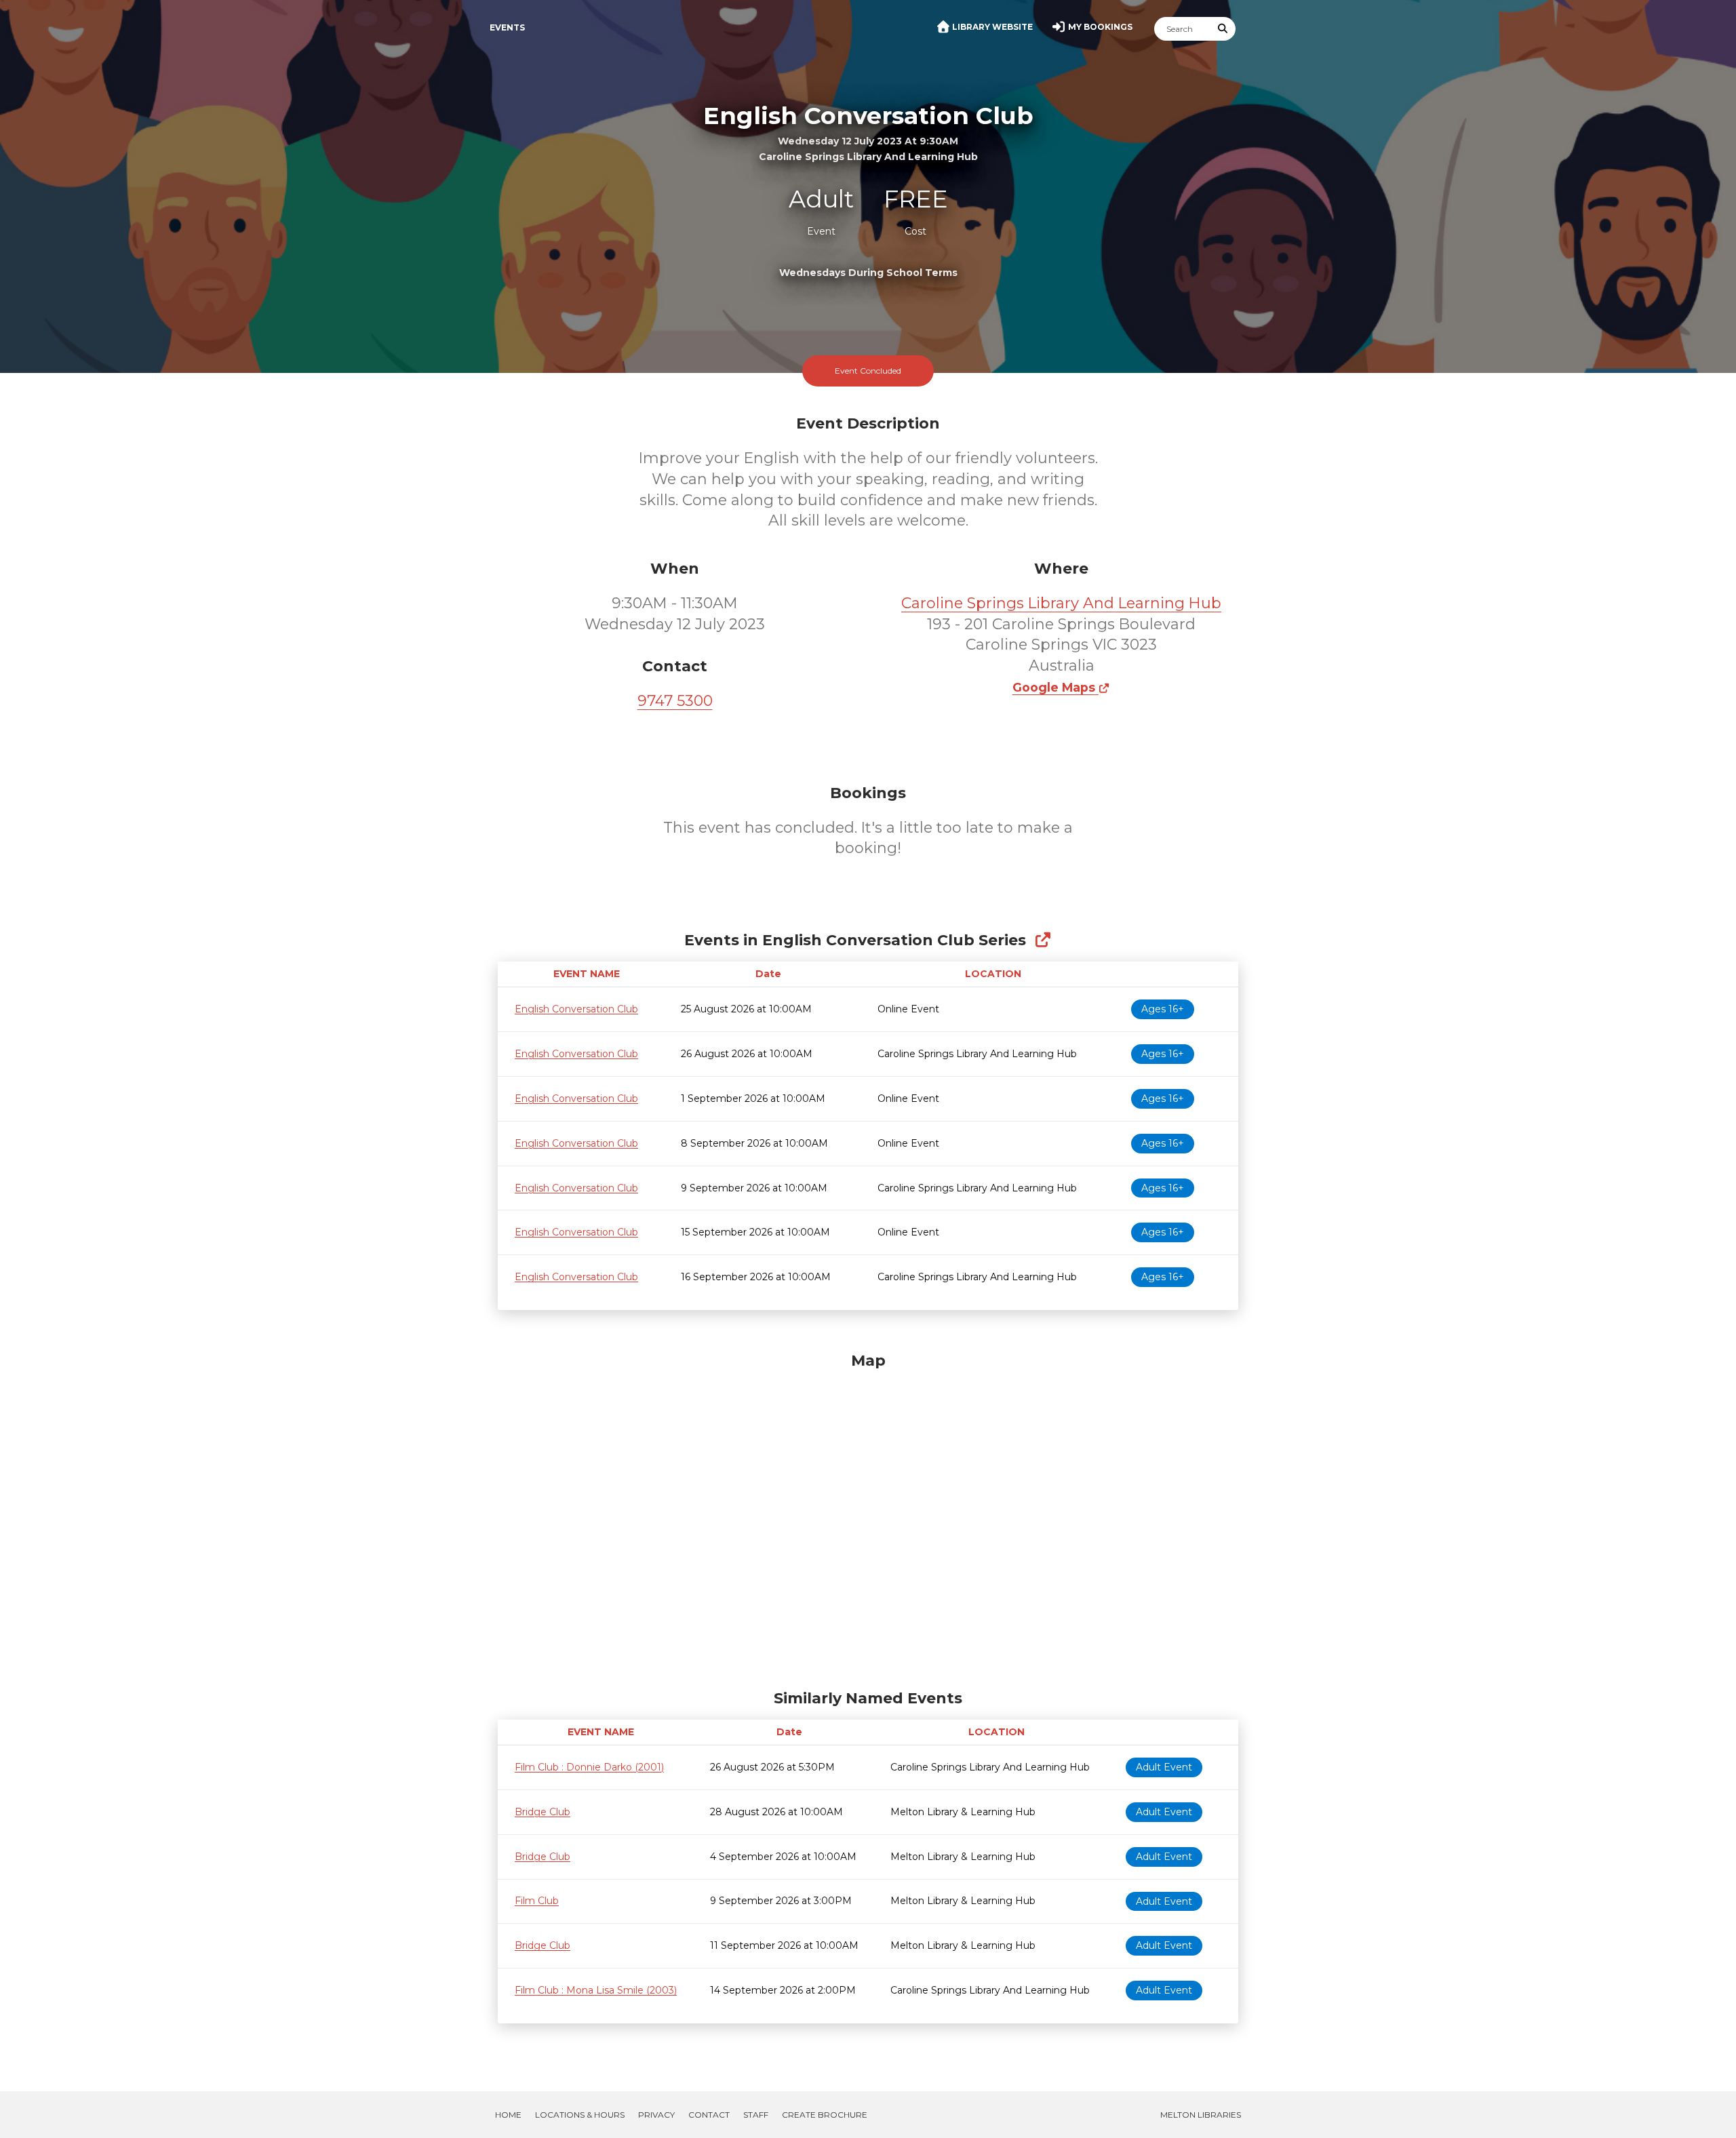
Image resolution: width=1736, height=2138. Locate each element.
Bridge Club (542, 1812)
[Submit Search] (1223, 29)
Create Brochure (825, 2115)
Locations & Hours (580, 2115)
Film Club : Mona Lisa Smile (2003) (596, 1990)
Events (507, 27)
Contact (709, 2115)
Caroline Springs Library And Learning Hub (1061, 603)
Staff (756, 2115)
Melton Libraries (1201, 2115)
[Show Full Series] (1043, 940)
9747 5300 (675, 701)
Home (508, 2115)
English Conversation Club (576, 1009)
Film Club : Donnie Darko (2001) (589, 1767)
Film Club (537, 1901)
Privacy (656, 2115)
